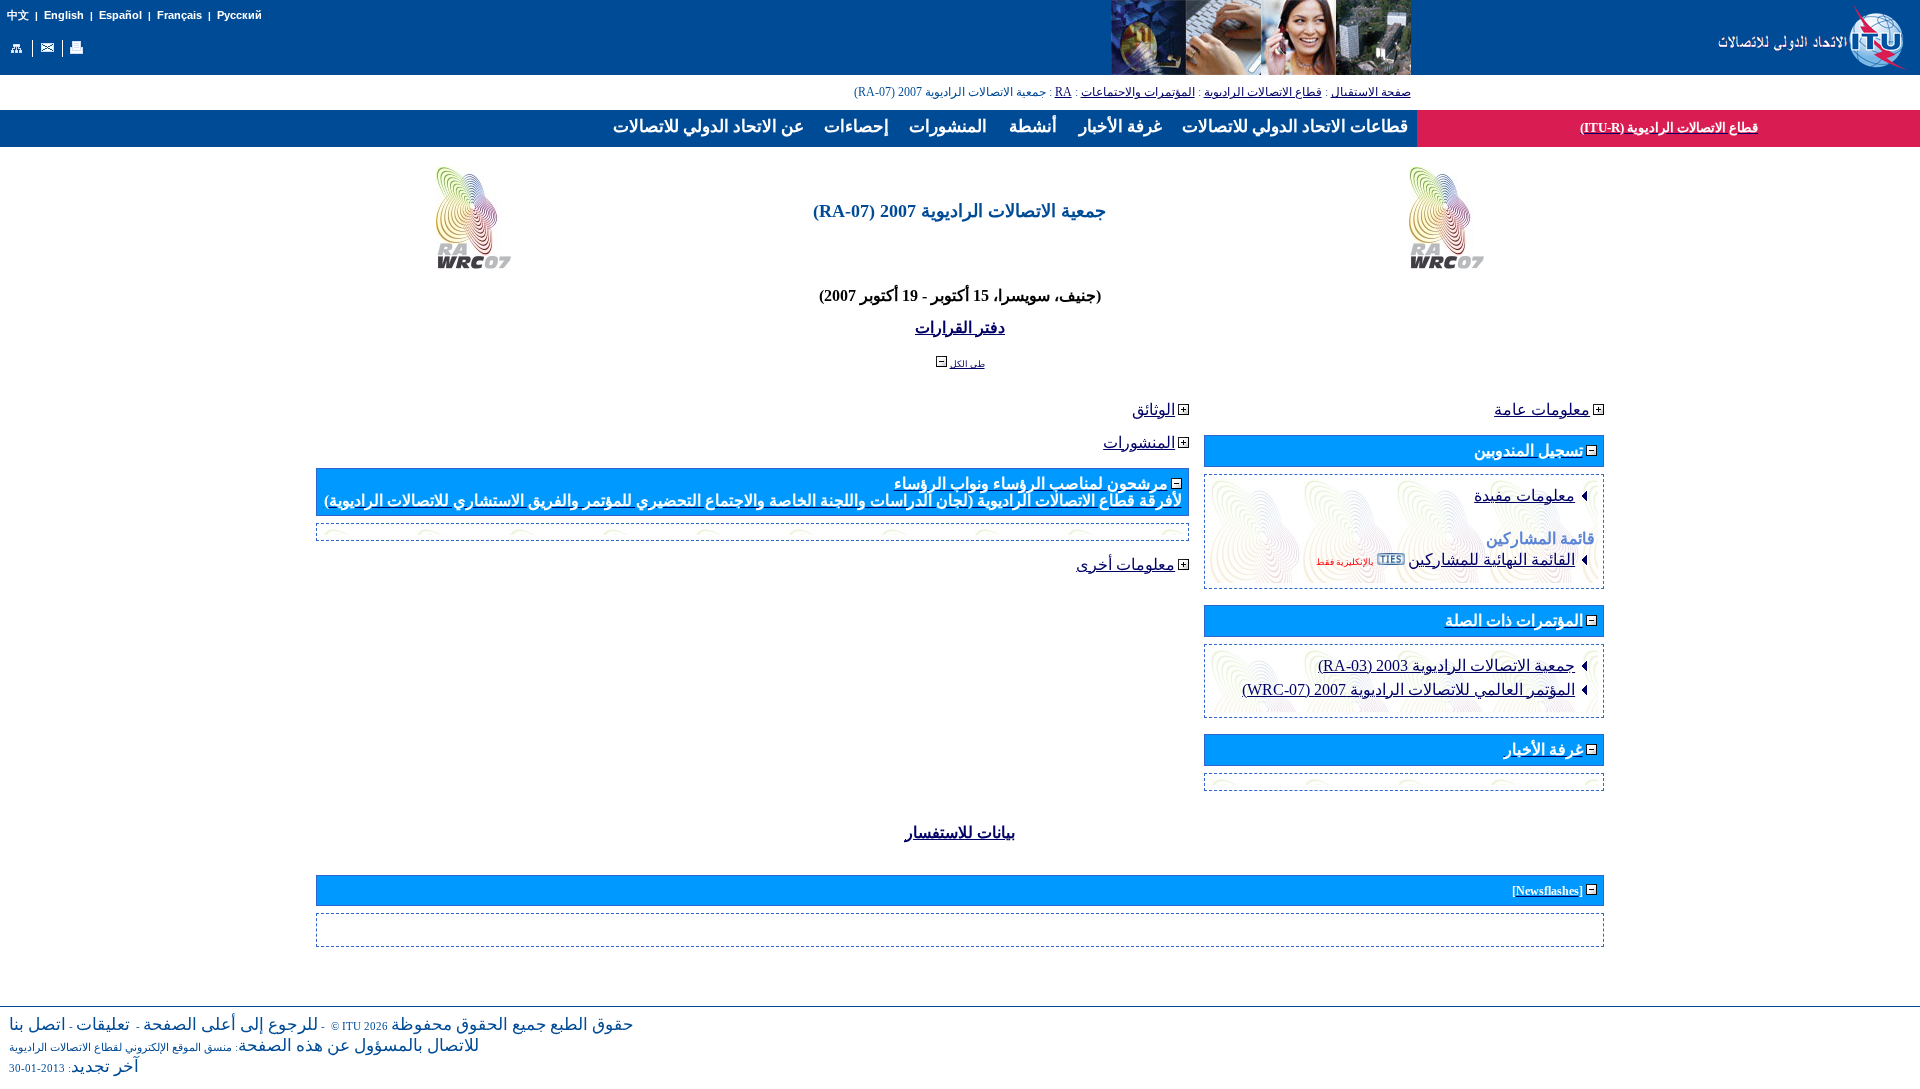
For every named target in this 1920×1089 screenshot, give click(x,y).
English (64, 15)
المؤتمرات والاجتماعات (1138, 92)
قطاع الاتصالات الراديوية (1263, 92)
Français (179, 15)
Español (120, 15)
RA (1063, 92)
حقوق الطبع (592, 1024)
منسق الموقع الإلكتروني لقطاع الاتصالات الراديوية (120, 1047)
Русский (239, 15)
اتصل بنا (37, 1024)
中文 (18, 15)
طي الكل (967, 364)
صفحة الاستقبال (1371, 92)
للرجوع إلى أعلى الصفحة (230, 1024)
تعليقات (103, 1024)
